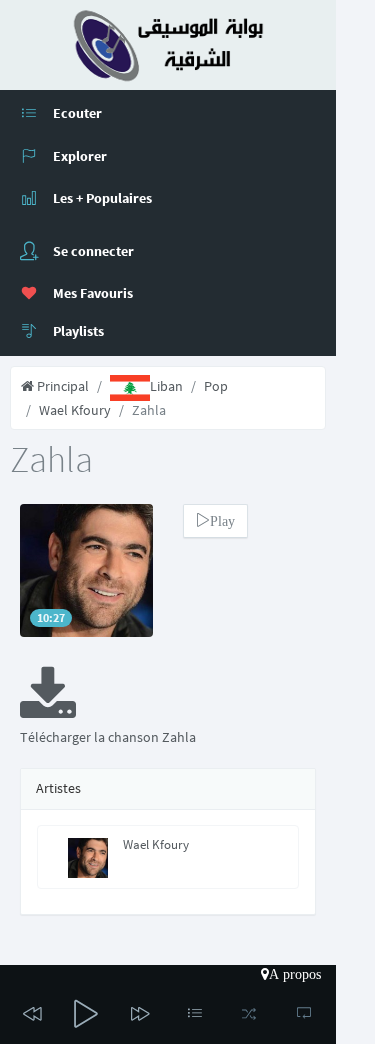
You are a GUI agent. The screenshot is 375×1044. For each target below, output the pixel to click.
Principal (61, 386)
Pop (216, 386)
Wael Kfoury (75, 410)
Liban (166, 386)
